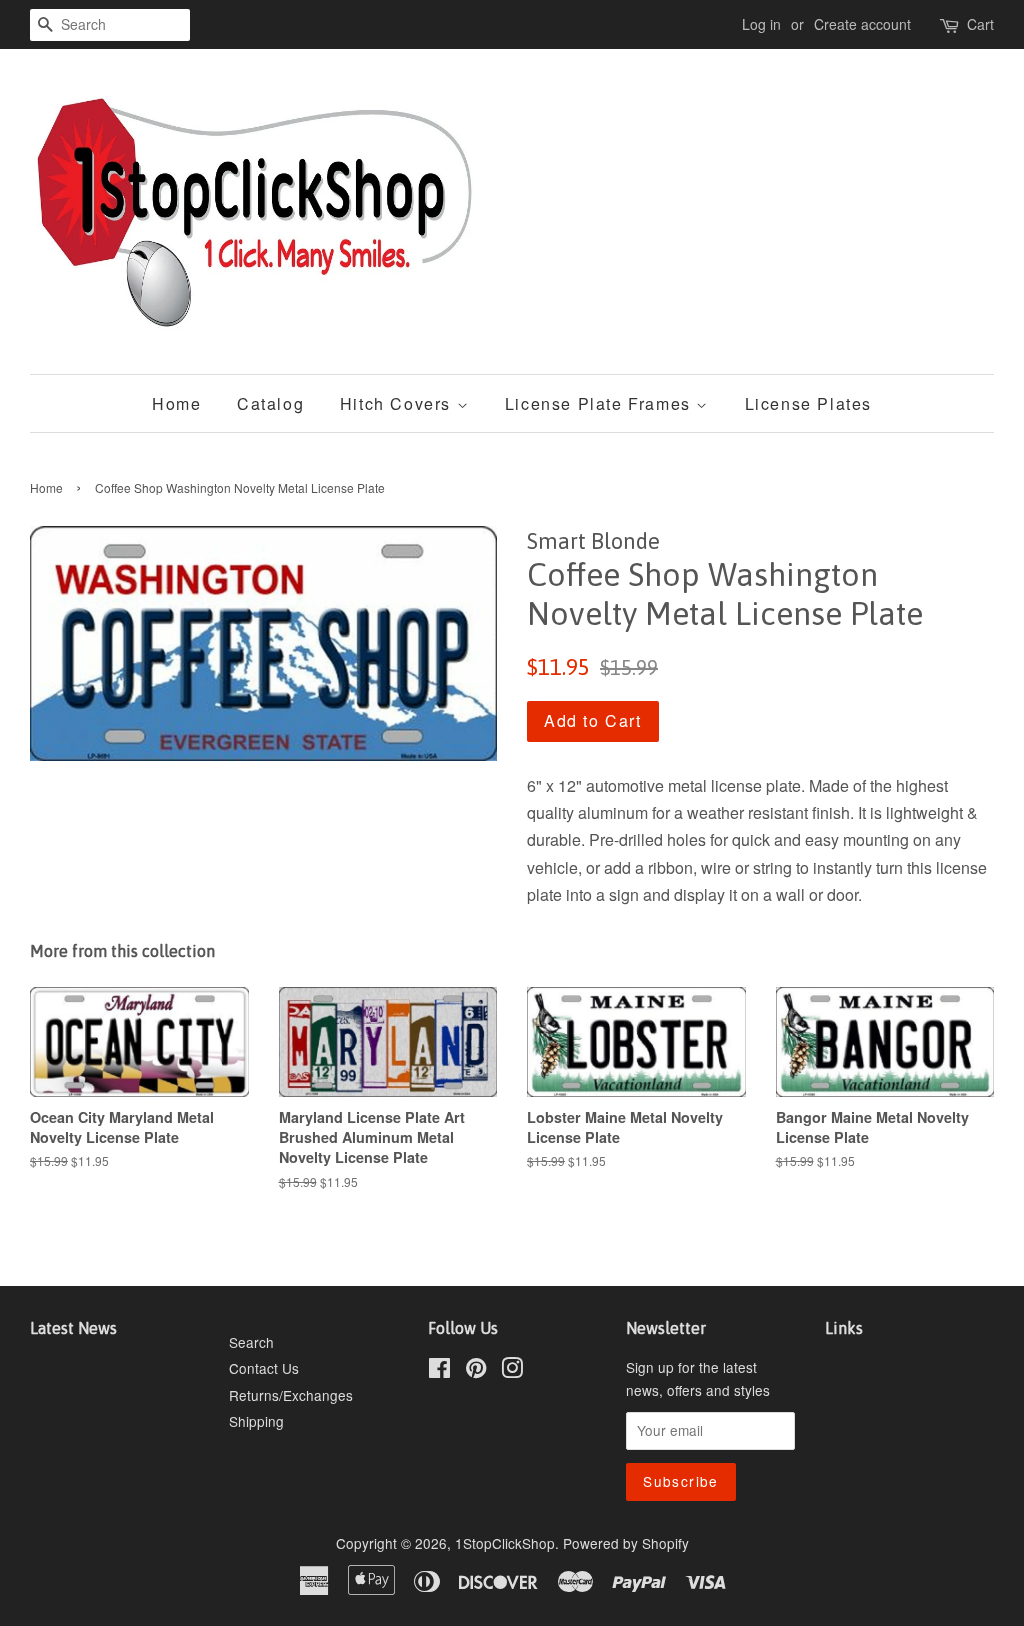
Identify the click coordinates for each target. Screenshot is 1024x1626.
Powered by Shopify (626, 1543)
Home (176, 403)
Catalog (270, 403)
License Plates (808, 403)
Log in (761, 24)
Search (251, 1342)
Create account (862, 24)
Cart (980, 24)
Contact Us (264, 1368)
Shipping (256, 1421)
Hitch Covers (398, 403)
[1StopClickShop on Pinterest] (476, 1371)
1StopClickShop (505, 1543)
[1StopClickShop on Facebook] (439, 1371)
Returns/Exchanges (291, 1395)
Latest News (73, 1328)
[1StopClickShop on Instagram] (512, 1371)
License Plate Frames (601, 403)
